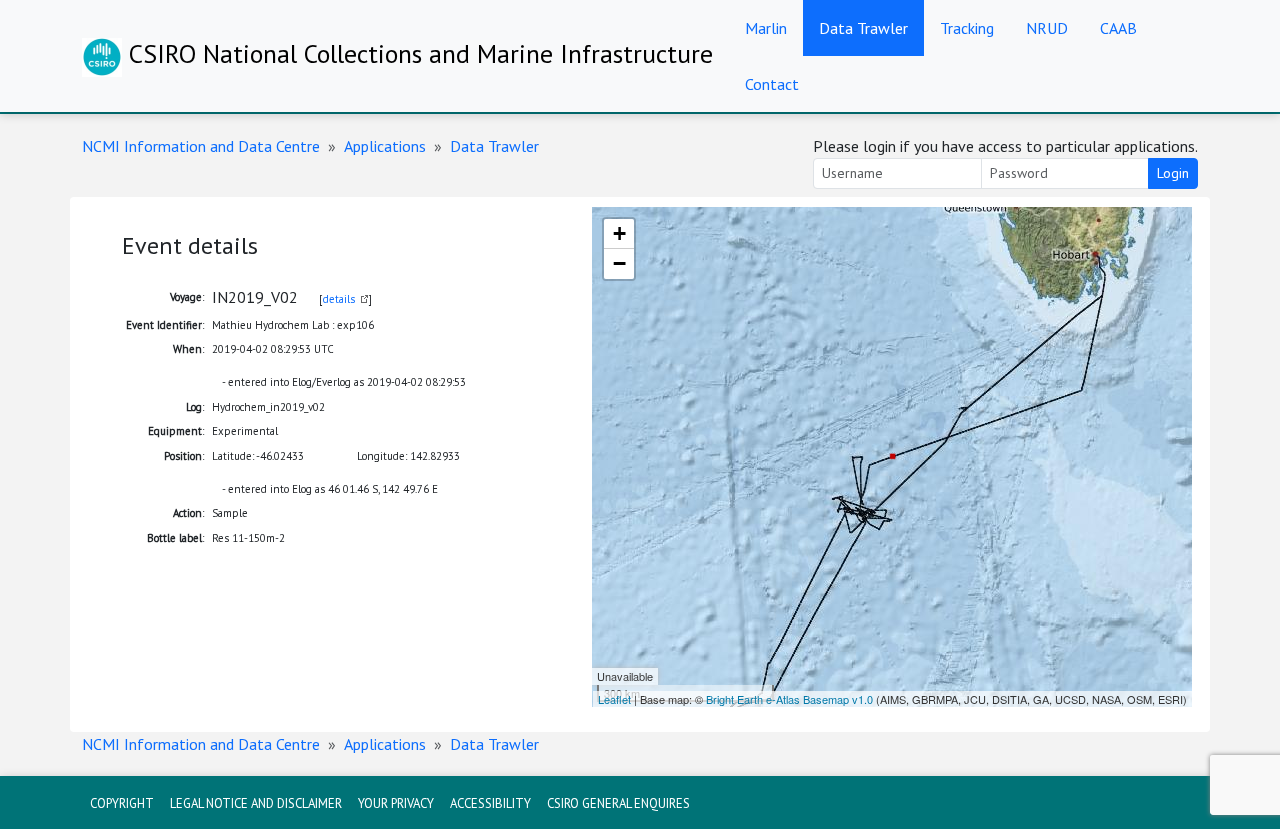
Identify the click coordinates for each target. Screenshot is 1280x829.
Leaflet (614, 699)
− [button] (619, 263)
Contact (772, 84)
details (339, 299)
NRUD (1047, 28)
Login (1173, 173)
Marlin (766, 28)
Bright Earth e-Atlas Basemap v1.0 (789, 699)
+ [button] (619, 233)
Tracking (967, 28)
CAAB (1118, 28)
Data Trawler (863, 28)
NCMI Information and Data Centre (201, 146)
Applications (385, 146)
